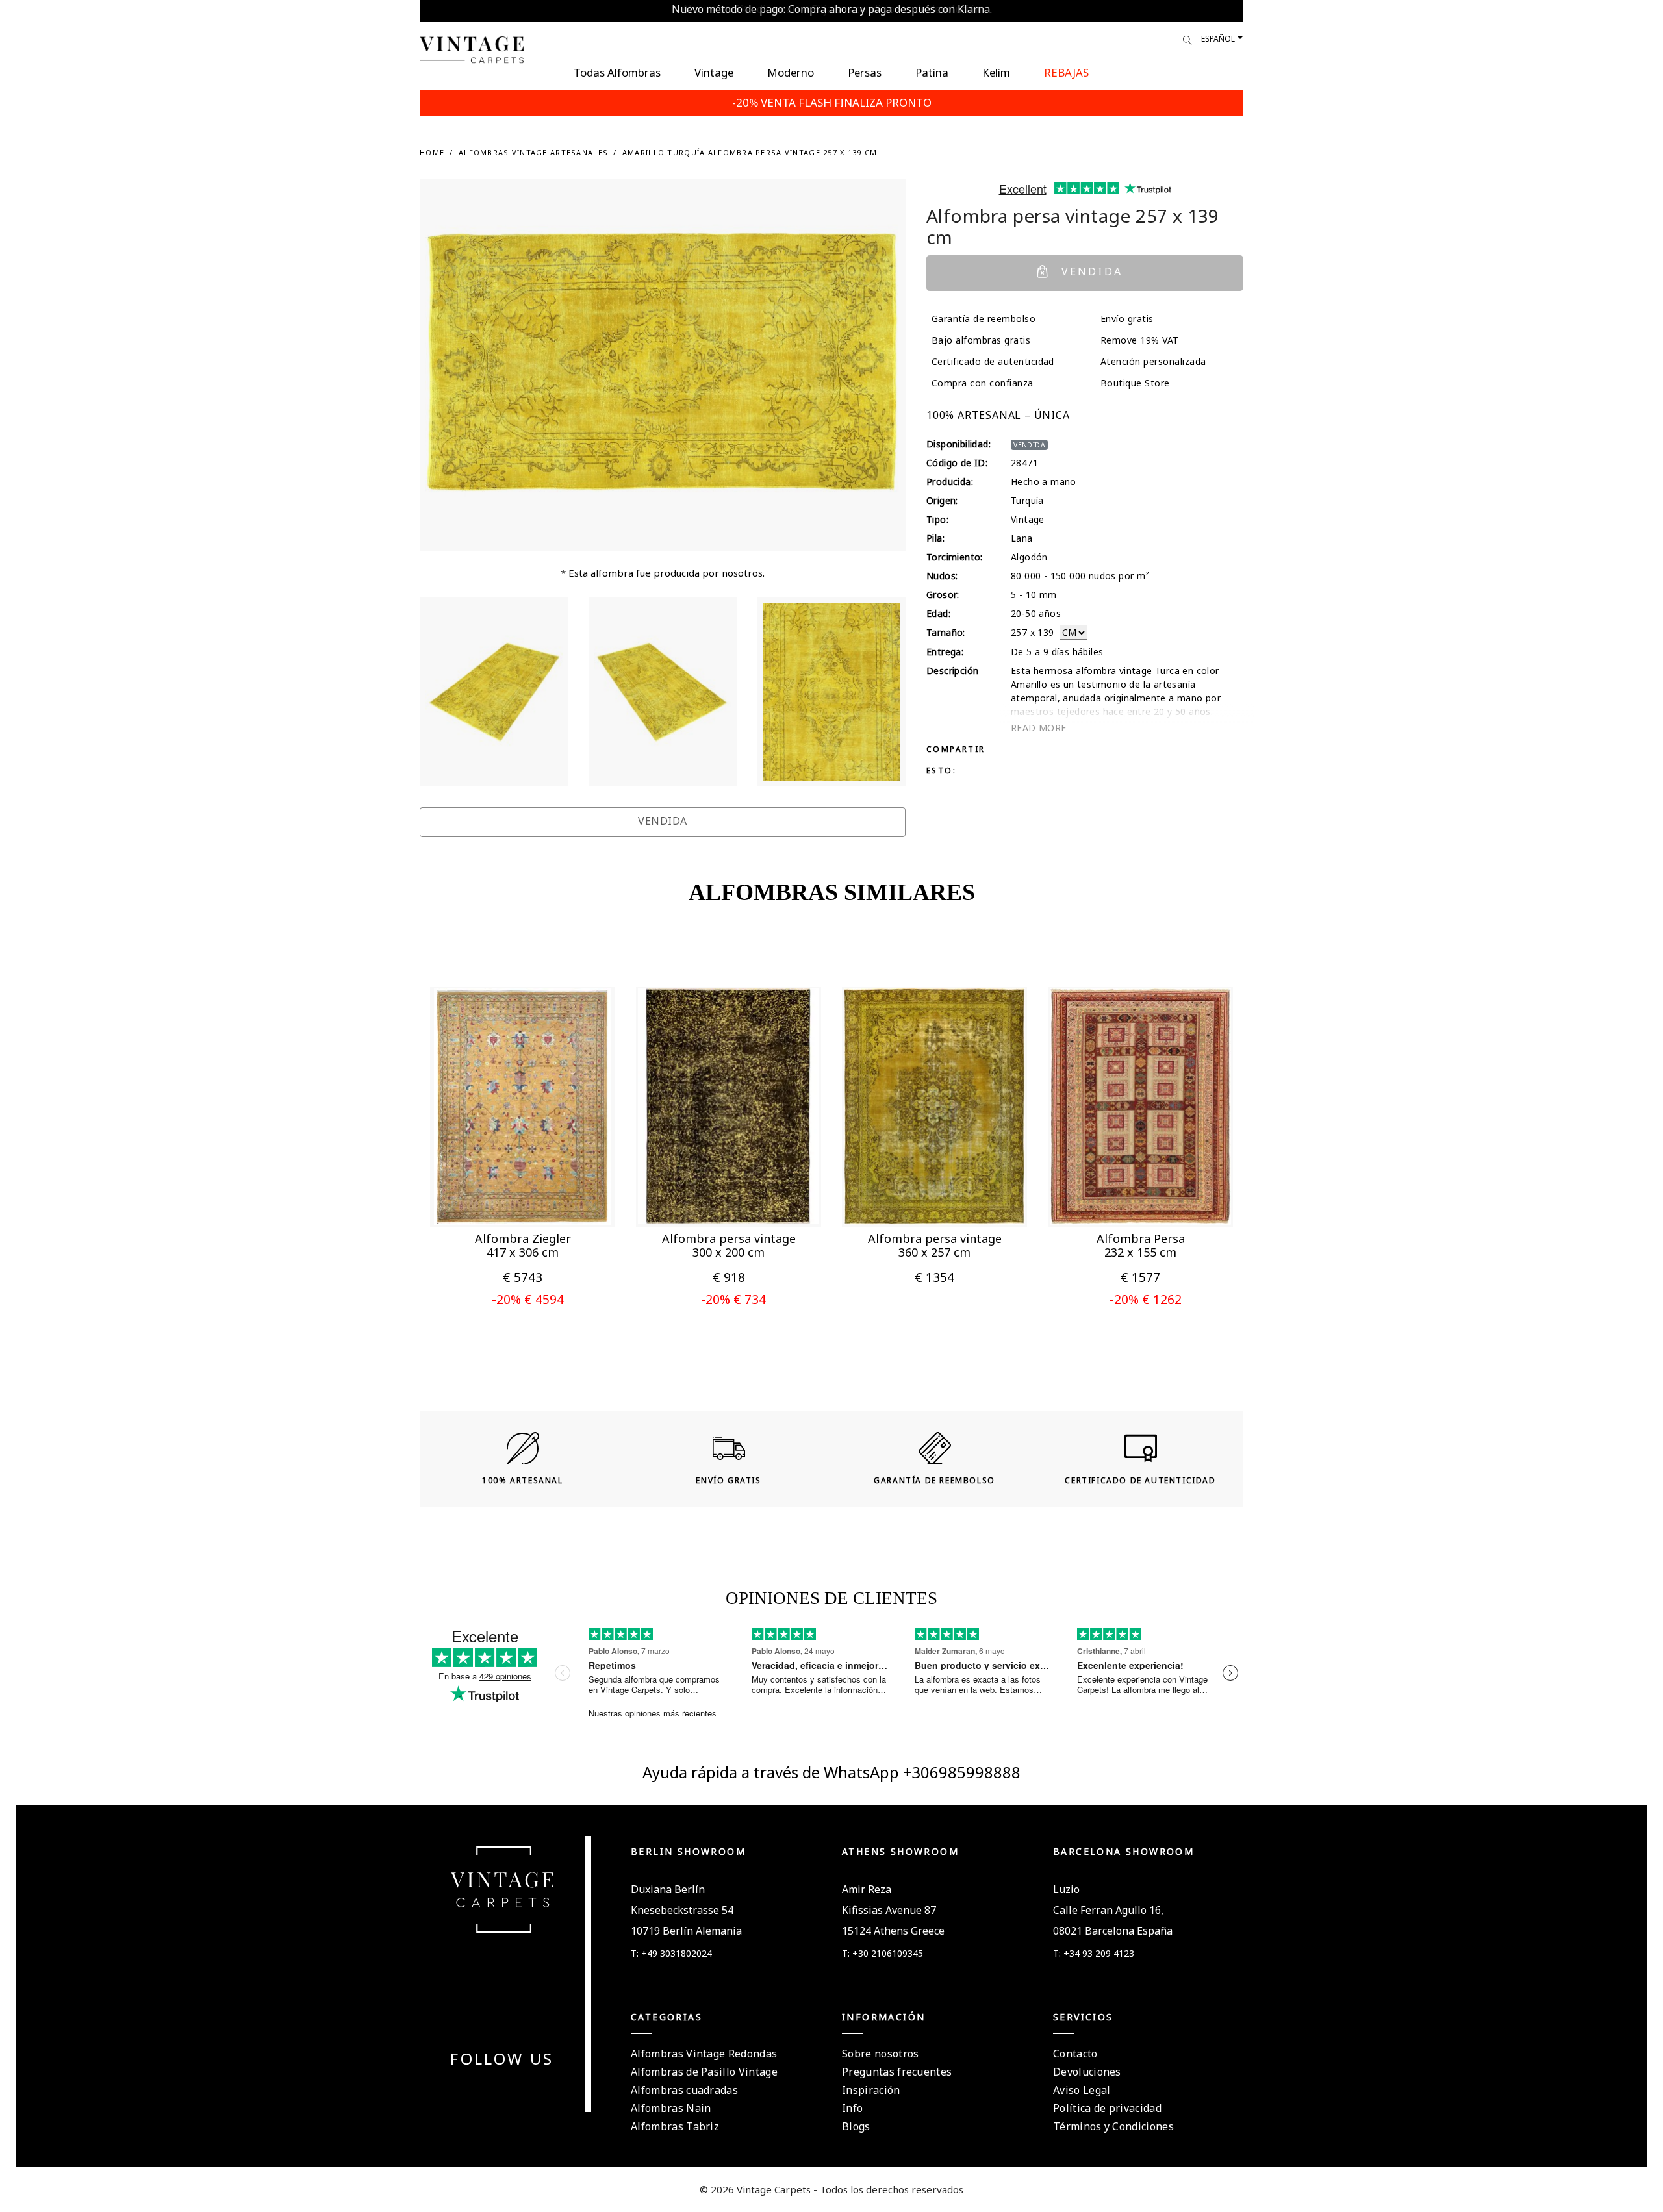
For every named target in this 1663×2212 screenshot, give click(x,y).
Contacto (1075, 2054)
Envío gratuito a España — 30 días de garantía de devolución (832, 9)
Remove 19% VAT (1140, 340)
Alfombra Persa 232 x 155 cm (1141, 1246)
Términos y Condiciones (1113, 2126)
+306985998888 (962, 1772)
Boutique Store (1135, 383)
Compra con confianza (983, 383)
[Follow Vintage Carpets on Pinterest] (510, 2091)
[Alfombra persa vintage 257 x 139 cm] (494, 692)
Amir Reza (867, 1889)
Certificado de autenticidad (993, 361)
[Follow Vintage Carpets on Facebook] (479, 2091)
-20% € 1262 (1146, 1299)
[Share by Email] (1065, 748)
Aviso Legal (1082, 2090)
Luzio (1066, 1889)
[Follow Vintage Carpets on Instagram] (526, 2091)
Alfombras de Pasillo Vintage (704, 2072)
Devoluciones (1087, 2072)
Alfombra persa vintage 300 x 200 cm (729, 1246)
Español (1218, 39)
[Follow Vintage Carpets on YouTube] (494, 2091)
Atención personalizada (1153, 361)
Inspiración (871, 2090)
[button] (497, 1199)
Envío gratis (1127, 319)
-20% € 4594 (528, 1299)
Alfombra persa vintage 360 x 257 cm (935, 1246)
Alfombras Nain (671, 2108)
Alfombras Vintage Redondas (704, 2054)
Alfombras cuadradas (684, 2090)
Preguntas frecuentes (897, 2072)
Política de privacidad (1107, 2108)
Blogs (856, 2126)
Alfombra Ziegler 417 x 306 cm (523, 1246)
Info (852, 2108)
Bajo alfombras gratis (981, 340)
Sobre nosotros (880, 2054)
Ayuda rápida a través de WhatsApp (773, 1772)
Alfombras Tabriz (675, 2126)
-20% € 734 (733, 1299)
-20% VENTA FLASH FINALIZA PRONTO (832, 102)
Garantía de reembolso (984, 319)
